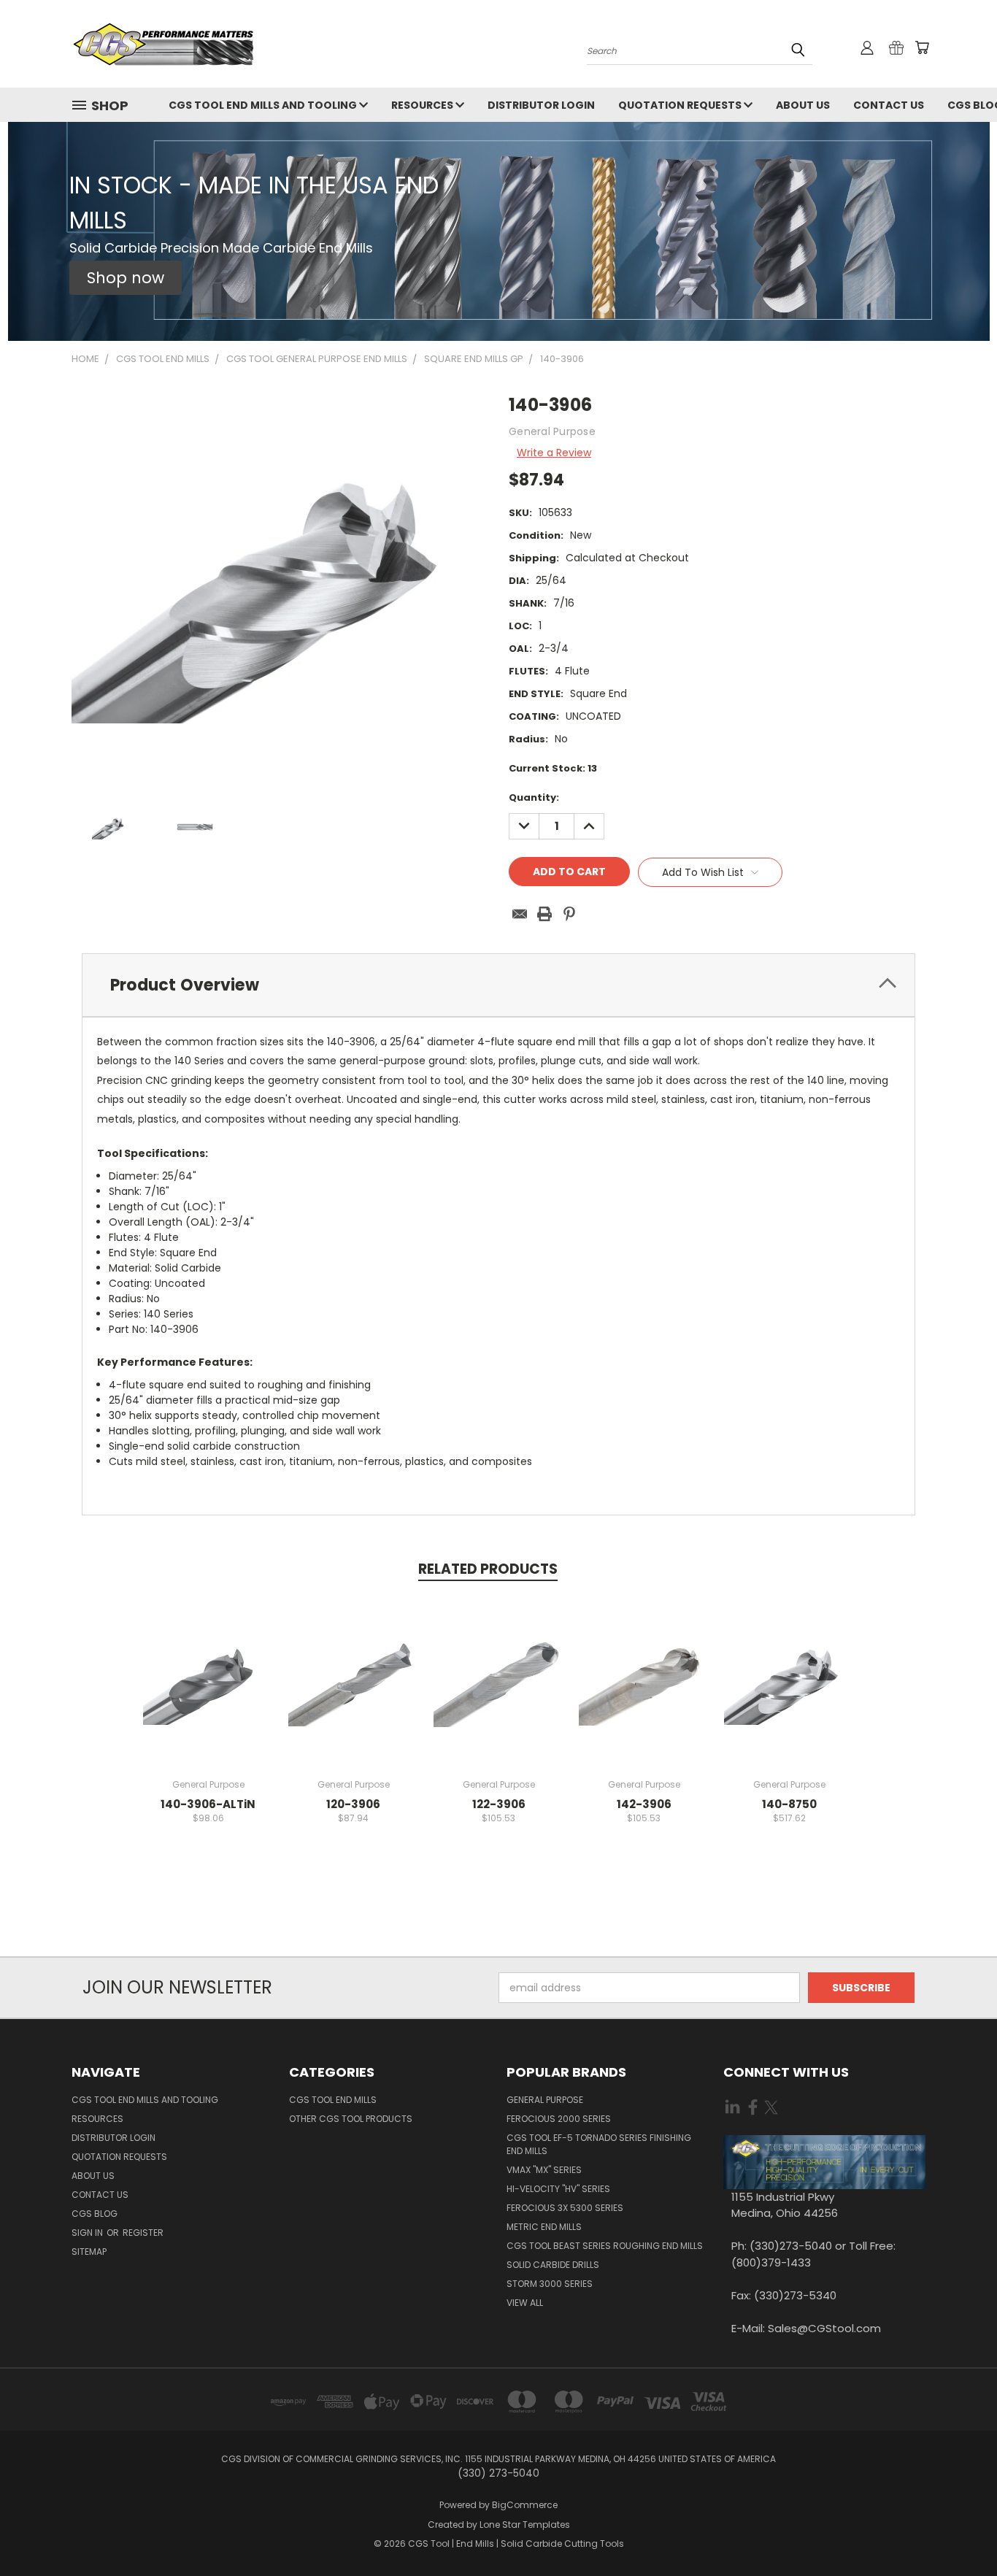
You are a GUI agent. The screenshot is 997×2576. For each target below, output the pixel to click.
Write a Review (554, 453)
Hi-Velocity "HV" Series (558, 2189)
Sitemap (89, 2252)
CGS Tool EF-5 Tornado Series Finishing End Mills (599, 2144)
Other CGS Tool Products (351, 2119)
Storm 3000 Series (550, 2284)
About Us (803, 105)
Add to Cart (208, 1692)
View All (525, 2303)
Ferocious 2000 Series (559, 2119)
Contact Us (889, 105)
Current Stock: (553, 768)
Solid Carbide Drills (553, 2265)
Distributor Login (541, 105)
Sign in (88, 2233)
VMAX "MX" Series (544, 2170)
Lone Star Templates (525, 2525)
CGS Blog (95, 2214)
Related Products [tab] (488, 1569)
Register (143, 2233)
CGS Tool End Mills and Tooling (264, 105)
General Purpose (545, 2100)
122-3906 (499, 1804)
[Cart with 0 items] (922, 47)
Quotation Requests (681, 105)
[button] (126, 278)
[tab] (498, 985)
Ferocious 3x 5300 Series (565, 2208)
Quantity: (534, 797)
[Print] (544, 914)
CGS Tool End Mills (333, 2100)
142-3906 (644, 1804)
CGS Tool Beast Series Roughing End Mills (605, 2246)
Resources (423, 105)
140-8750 (789, 1804)
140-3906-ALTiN (208, 1804)
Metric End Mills (544, 2227)
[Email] (520, 914)
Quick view (208, 1665)
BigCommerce (525, 2505)
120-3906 (353, 1804)
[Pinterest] (569, 914)
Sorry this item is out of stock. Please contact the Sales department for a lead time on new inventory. (354, 1692)
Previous (959, 2530)
